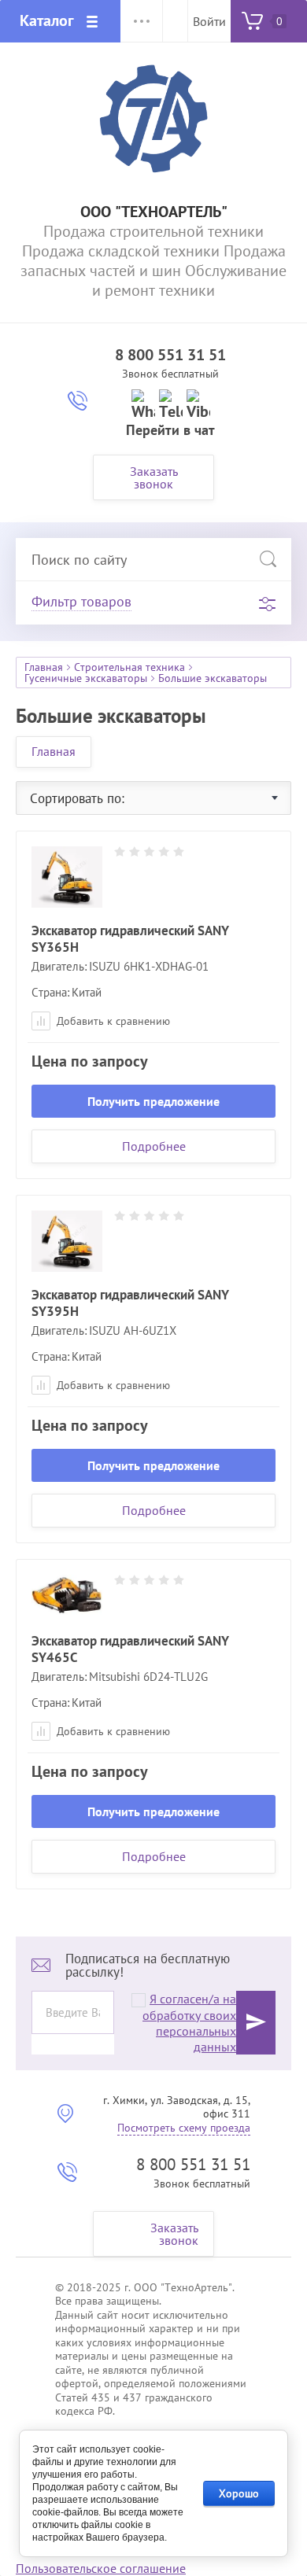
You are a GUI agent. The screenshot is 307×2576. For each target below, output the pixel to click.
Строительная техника (129, 667)
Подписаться (256, 2023)
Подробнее (154, 1146)
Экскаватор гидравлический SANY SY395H (130, 1303)
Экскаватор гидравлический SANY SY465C (130, 1649)
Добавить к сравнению (112, 1021)
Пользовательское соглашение (101, 2568)
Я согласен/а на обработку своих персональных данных (189, 2023)
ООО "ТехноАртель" (154, 212)
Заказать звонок (154, 477)
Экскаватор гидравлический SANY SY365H (130, 939)
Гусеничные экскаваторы (86, 678)
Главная (44, 667)
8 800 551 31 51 (170, 355)
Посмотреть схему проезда (184, 2128)
